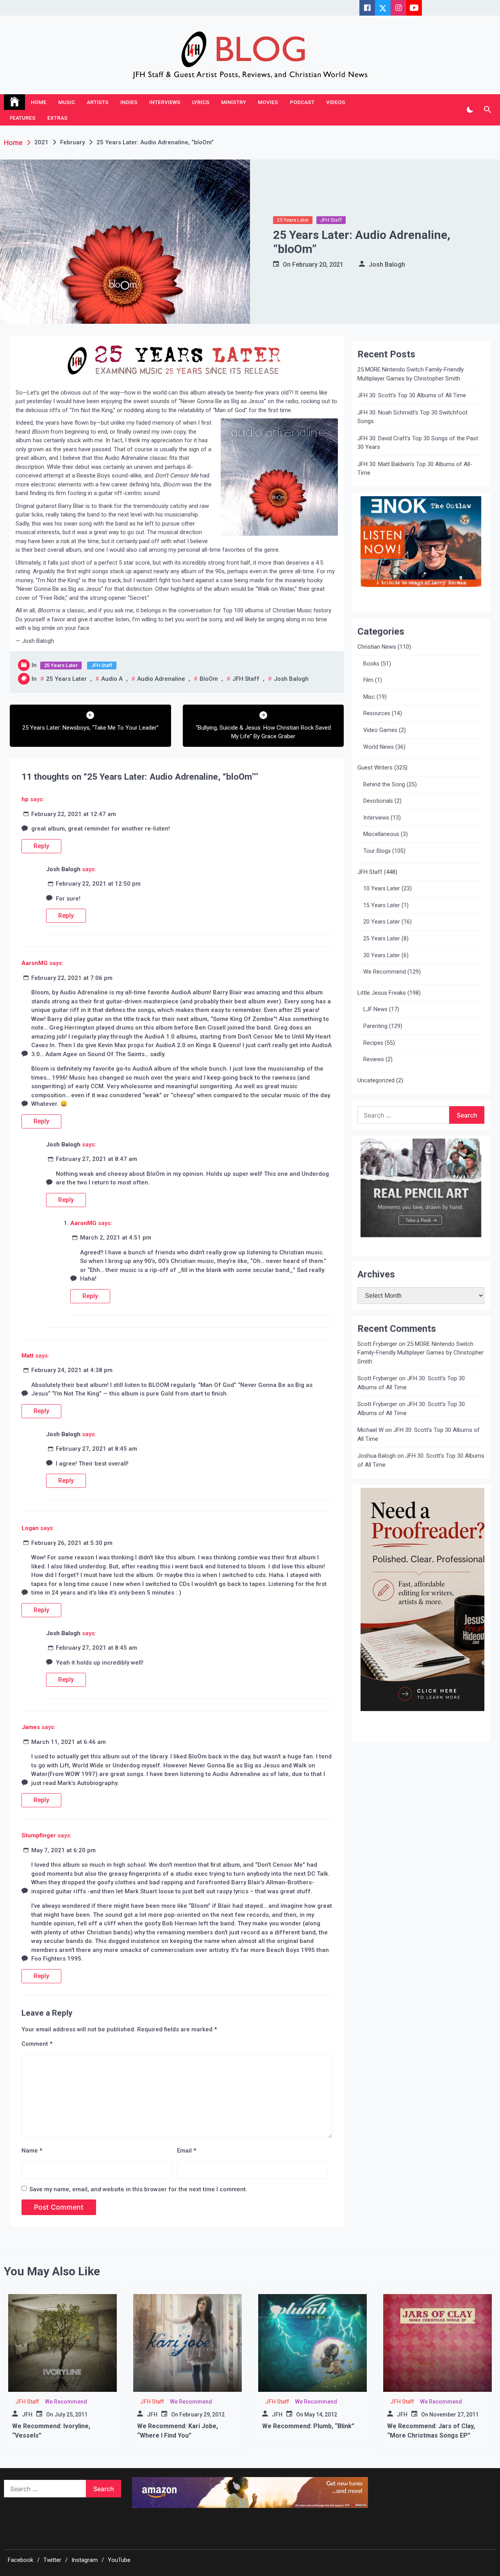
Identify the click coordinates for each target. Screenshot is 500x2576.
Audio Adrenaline (161, 679)
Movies (268, 102)
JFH (27, 2415)
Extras (57, 118)
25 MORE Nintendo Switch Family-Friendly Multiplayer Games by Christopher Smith (411, 374)
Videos (336, 102)
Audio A (112, 679)
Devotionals (378, 801)
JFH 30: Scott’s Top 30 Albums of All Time (412, 395)
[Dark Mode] (470, 110)
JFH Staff (331, 220)
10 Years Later (382, 889)
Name (32, 2151)
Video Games (380, 730)
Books (371, 664)
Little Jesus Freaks (382, 993)
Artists (98, 102)
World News (379, 747)
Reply (41, 846)
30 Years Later (382, 955)
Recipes (373, 1043)
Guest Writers (375, 768)
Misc (369, 697)
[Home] (14, 102)
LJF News (375, 1009)
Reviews (374, 1059)
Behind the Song (384, 785)
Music (67, 102)
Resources (377, 713)
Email (187, 2151)
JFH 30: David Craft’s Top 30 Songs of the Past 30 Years (418, 443)
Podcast (302, 102)
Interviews (165, 102)
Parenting (375, 1026)
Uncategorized (376, 1080)
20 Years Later (382, 922)
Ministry (234, 102)
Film (368, 680)
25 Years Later (293, 220)
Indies (129, 102)
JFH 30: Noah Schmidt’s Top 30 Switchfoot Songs (412, 417)
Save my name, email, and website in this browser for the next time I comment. (138, 2189)
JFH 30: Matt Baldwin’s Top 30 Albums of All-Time (415, 469)
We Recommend (385, 972)
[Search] (487, 110)
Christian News (377, 647)
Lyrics (201, 102)
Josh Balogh (387, 265)
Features (23, 118)
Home (39, 102)
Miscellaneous (381, 834)
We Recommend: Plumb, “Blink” (308, 2426)
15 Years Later (382, 905)
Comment (37, 2044)
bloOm (209, 679)
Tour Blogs (377, 851)
